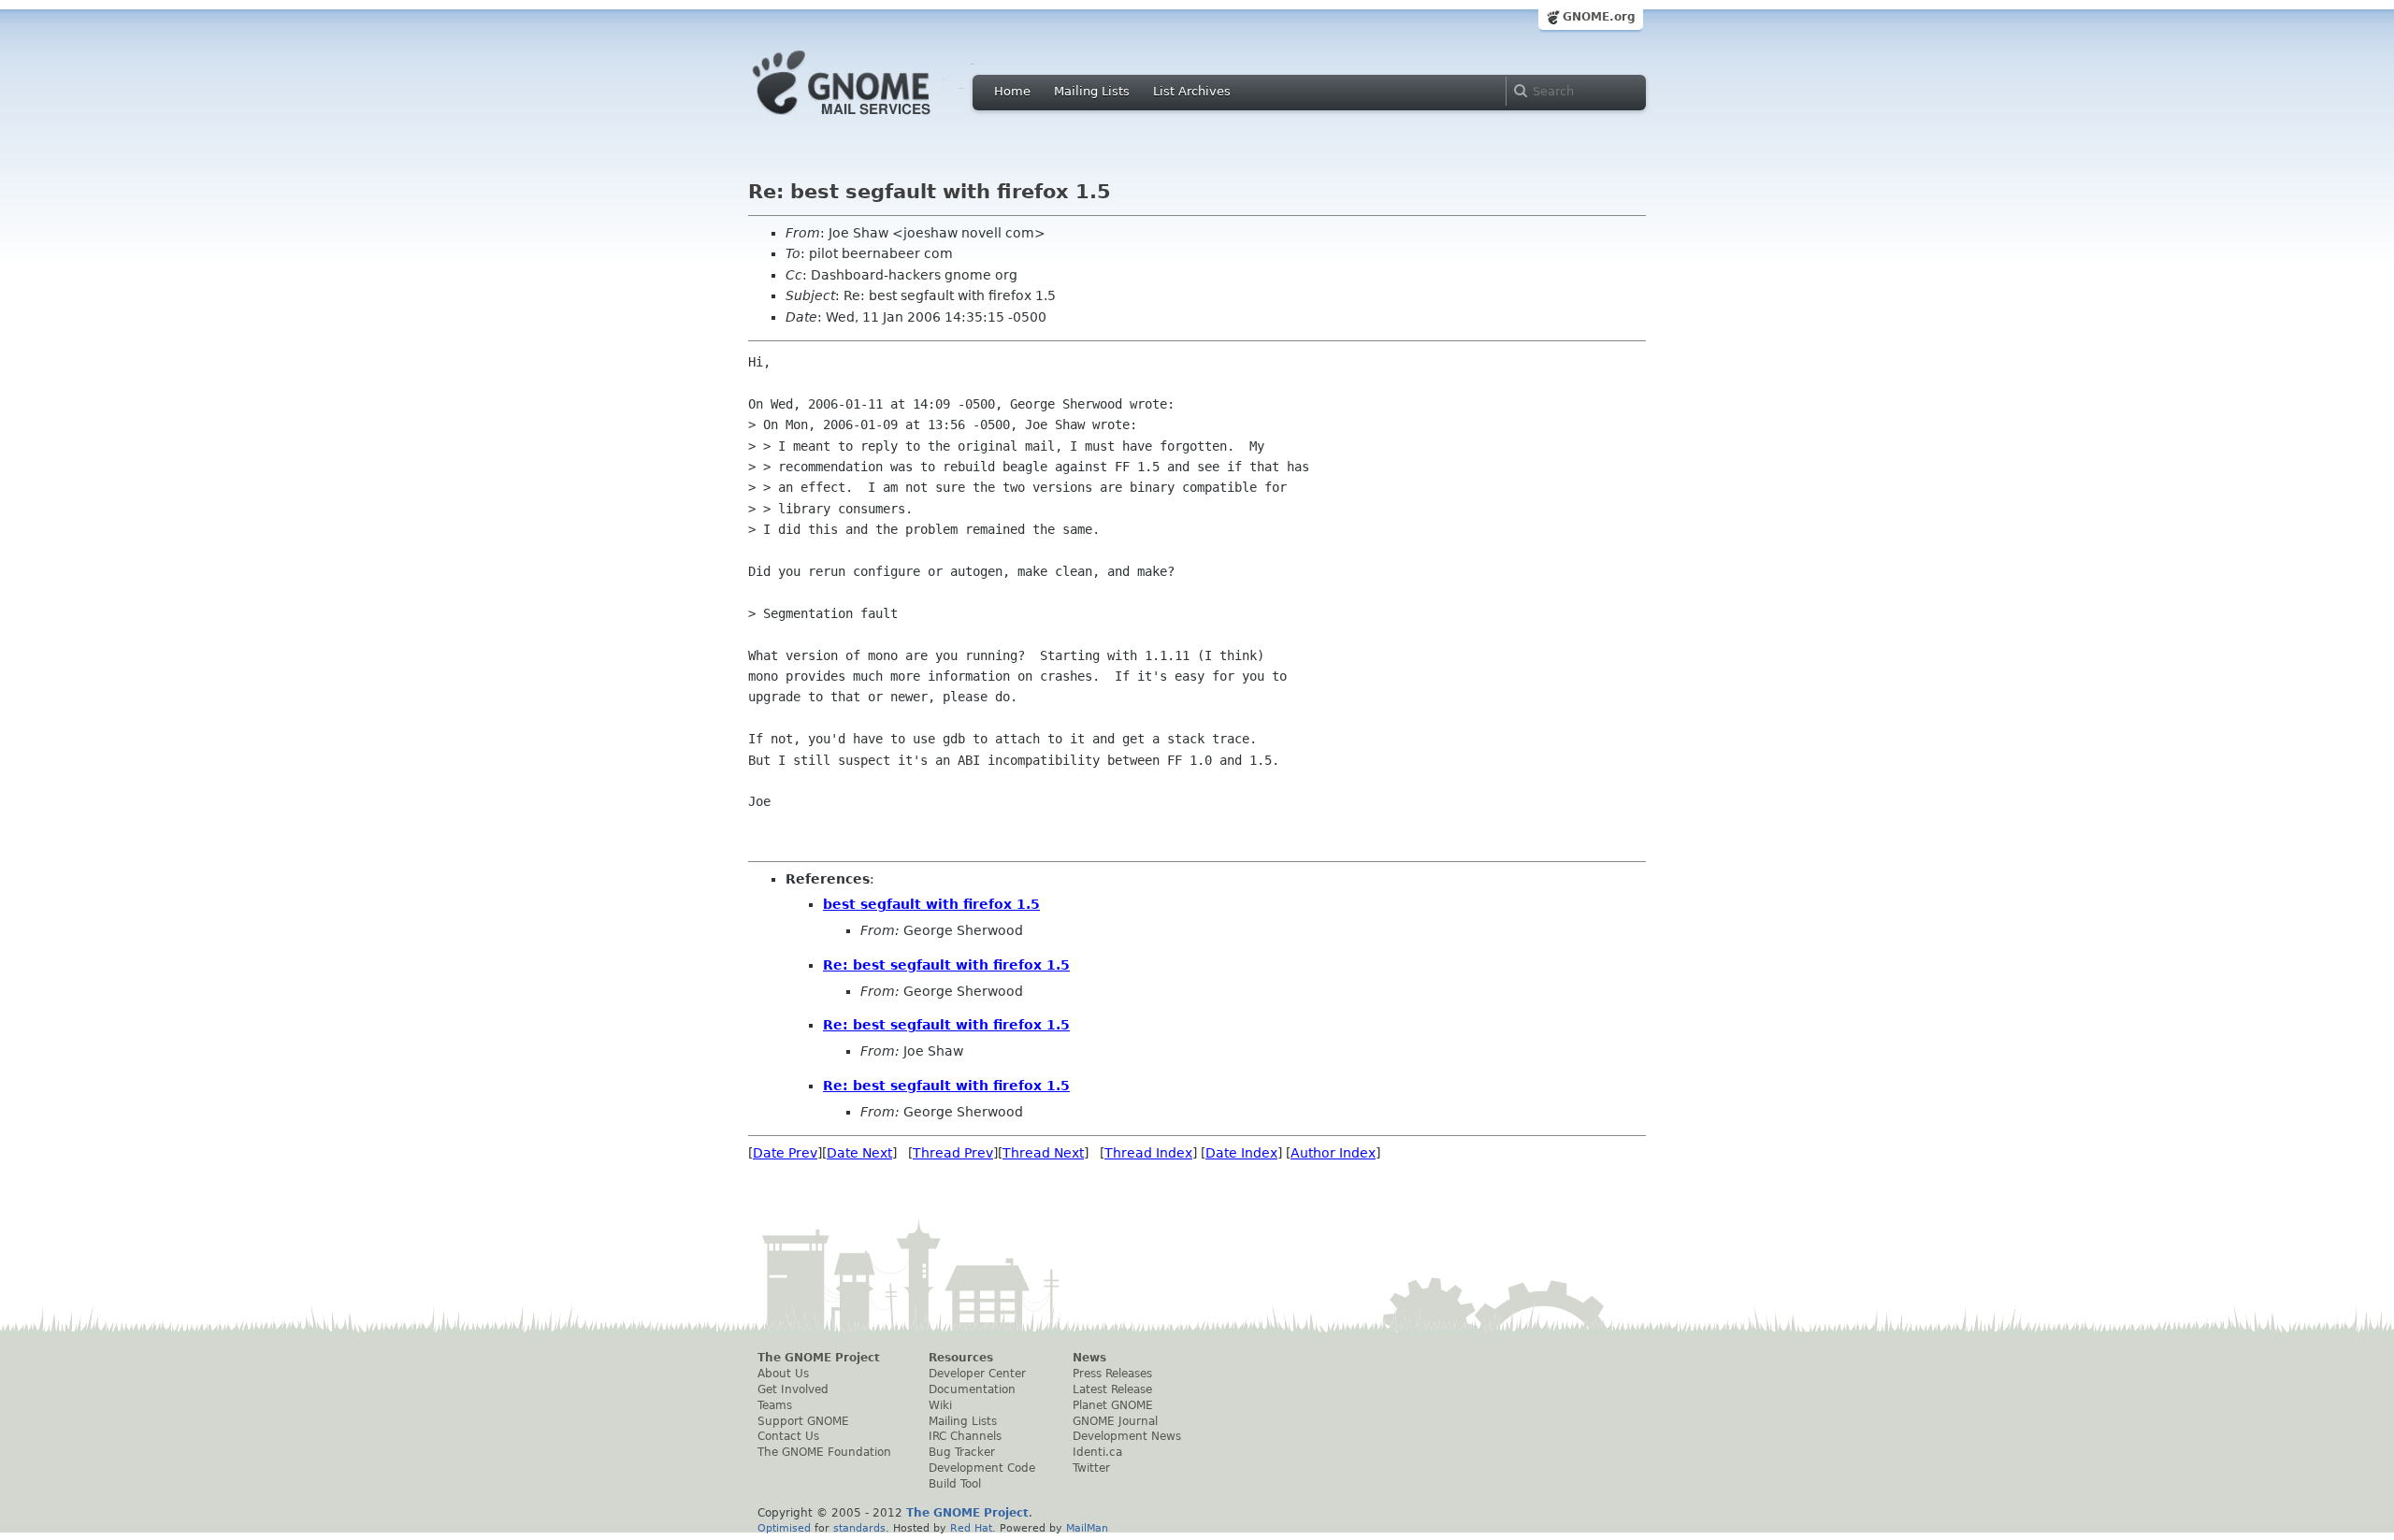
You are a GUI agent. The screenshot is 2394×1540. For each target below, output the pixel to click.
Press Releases (1112, 1374)
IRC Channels (965, 1436)
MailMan (1087, 1528)
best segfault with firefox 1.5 (931, 904)
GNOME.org (1599, 17)
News (1089, 1358)
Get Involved (793, 1389)
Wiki (940, 1405)
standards (859, 1528)
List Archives (1192, 91)
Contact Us (788, 1436)
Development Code (982, 1468)
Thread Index (1148, 1153)
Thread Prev (953, 1153)
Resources (961, 1358)
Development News (1127, 1436)
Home (1012, 91)
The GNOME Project (819, 1358)
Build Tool (955, 1484)
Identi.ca (1097, 1452)
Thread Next (1043, 1153)
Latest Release (1112, 1389)
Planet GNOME (1113, 1405)
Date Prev (785, 1153)
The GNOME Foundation (824, 1452)
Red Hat (971, 1528)
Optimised (784, 1528)
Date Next (859, 1153)
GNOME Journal (1115, 1421)
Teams (775, 1405)
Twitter (1091, 1468)
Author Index (1333, 1153)
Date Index (1241, 1153)
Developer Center (977, 1374)
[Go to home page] (870, 120)
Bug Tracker (962, 1452)
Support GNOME (803, 1421)
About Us (783, 1374)
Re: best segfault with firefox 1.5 (946, 965)
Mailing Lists (1092, 91)
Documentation (972, 1389)
